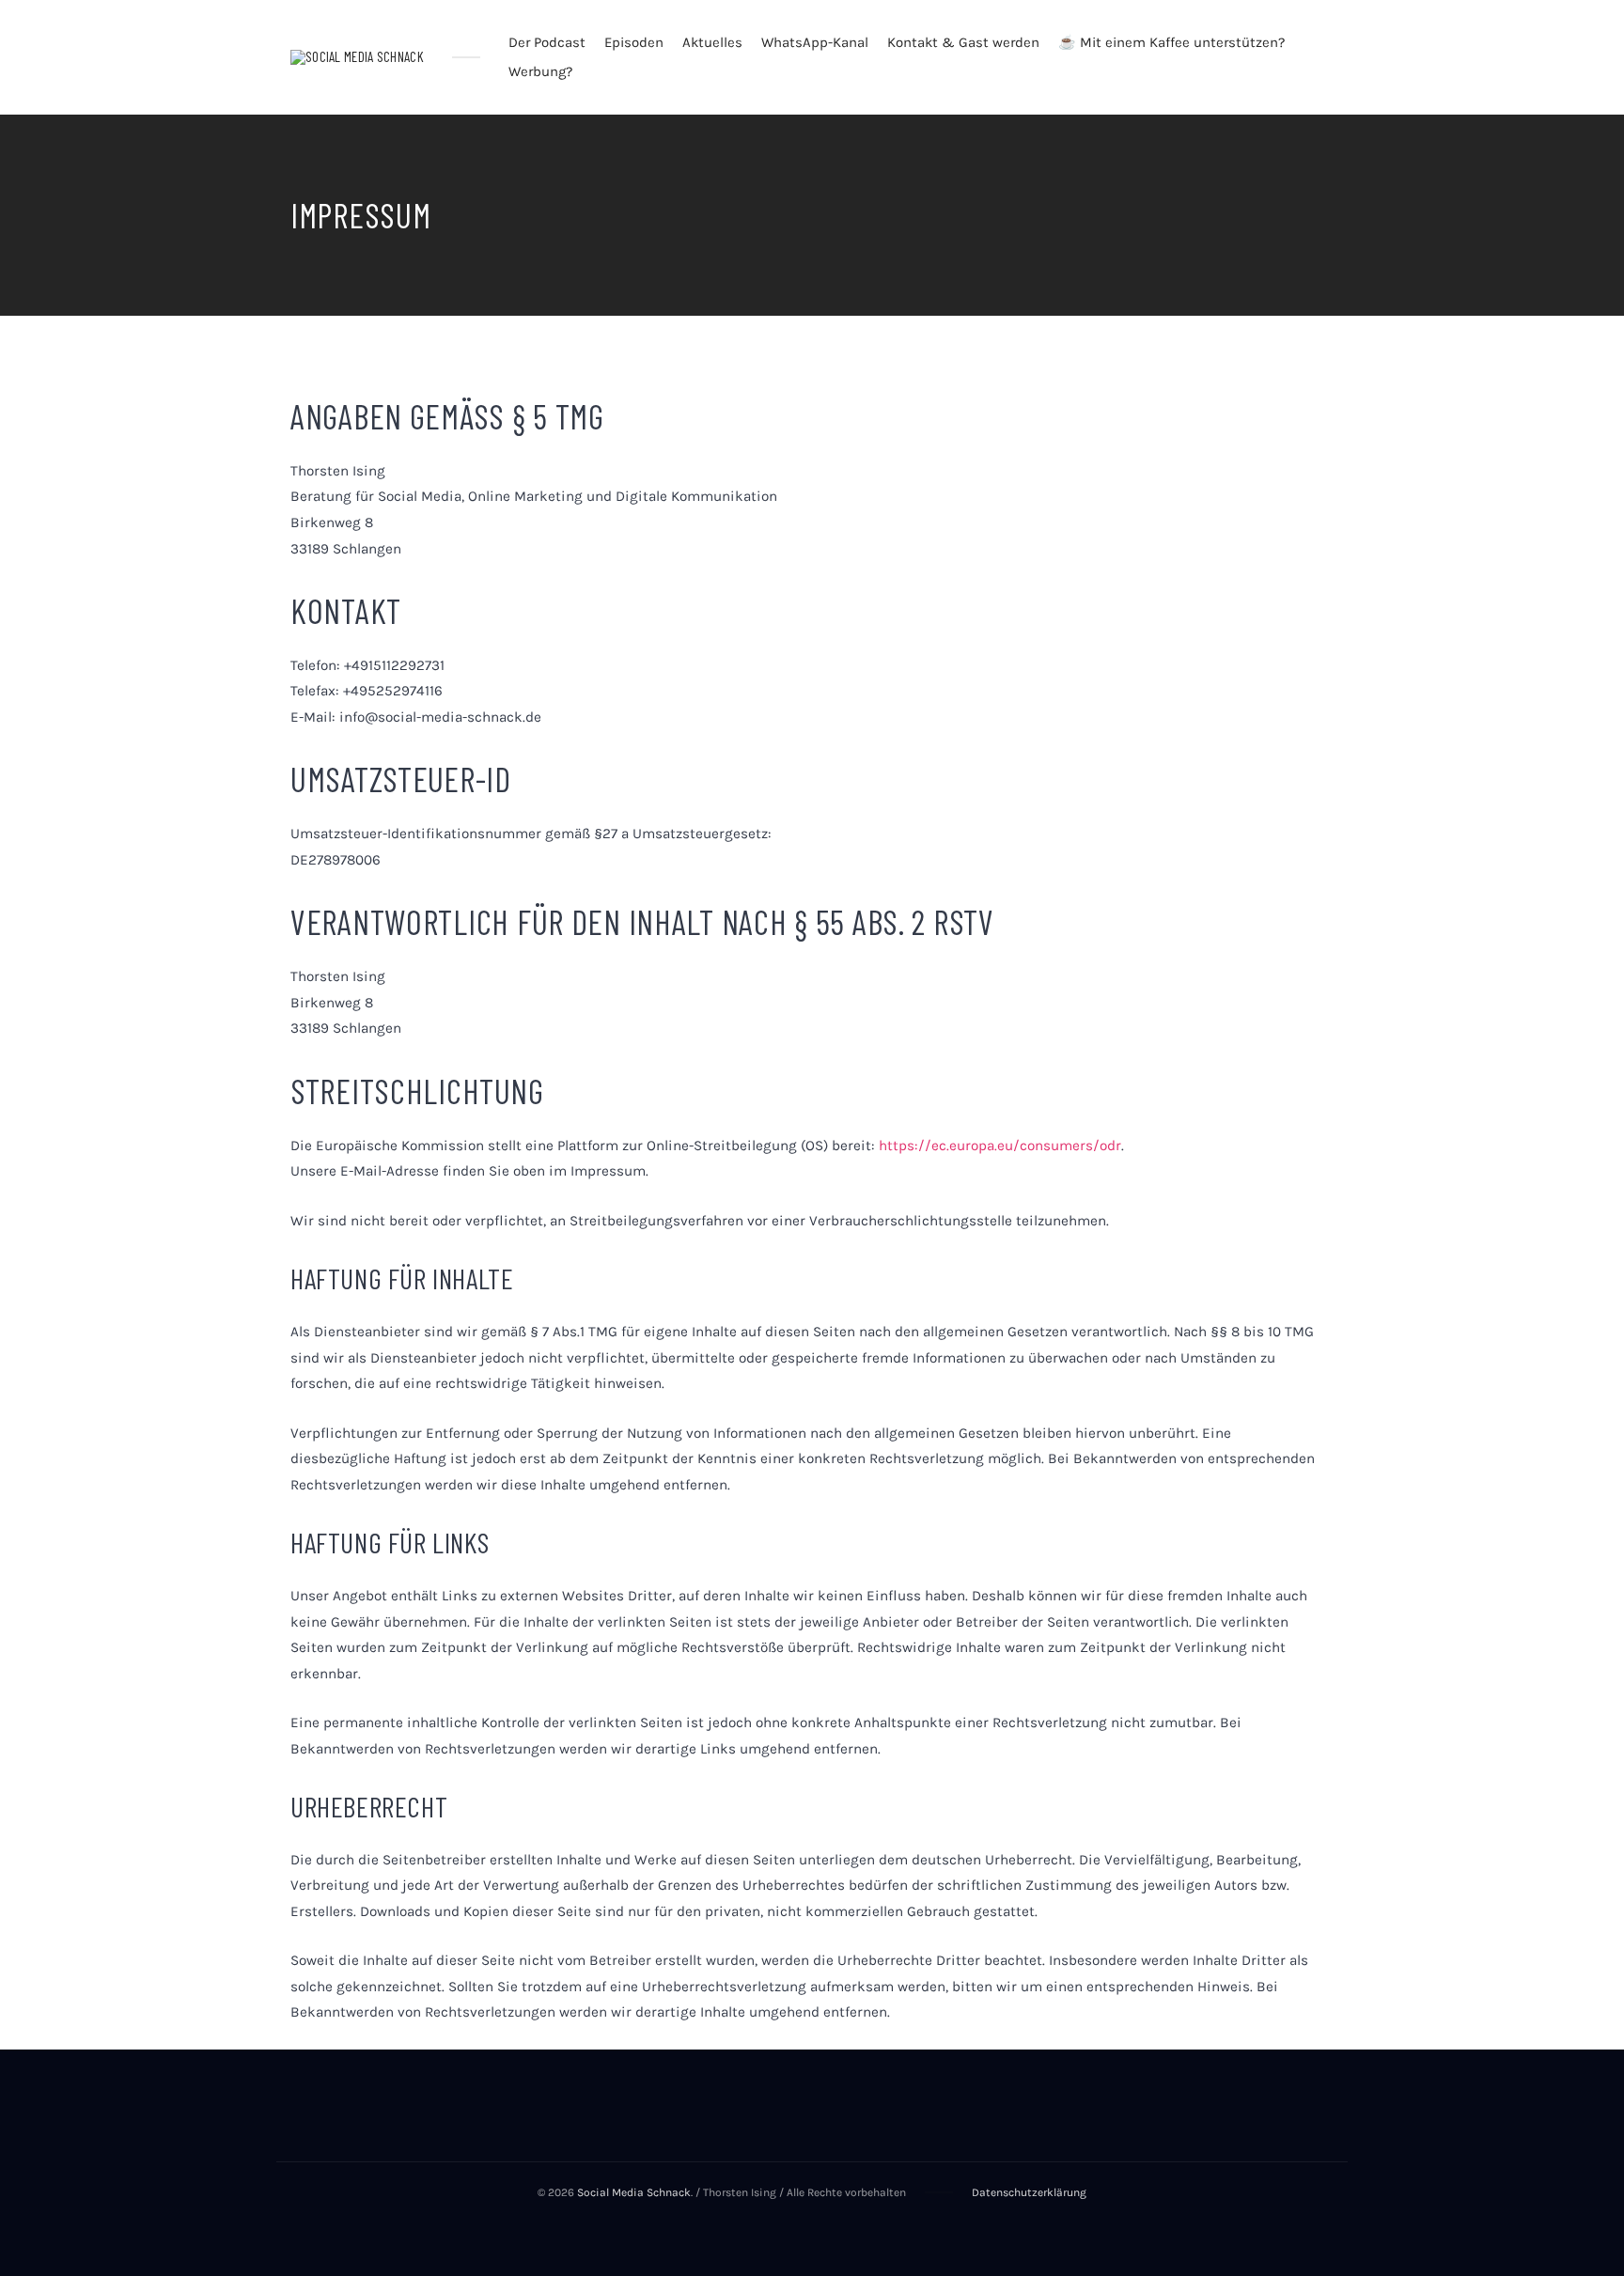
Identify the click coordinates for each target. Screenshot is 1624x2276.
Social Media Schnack (634, 2192)
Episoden (634, 42)
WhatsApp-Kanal (815, 42)
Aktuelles (712, 42)
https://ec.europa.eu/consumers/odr (1000, 1146)
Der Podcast (547, 42)
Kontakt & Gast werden (963, 42)
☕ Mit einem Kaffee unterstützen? (1171, 42)
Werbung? (540, 71)
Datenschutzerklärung (1029, 2192)
